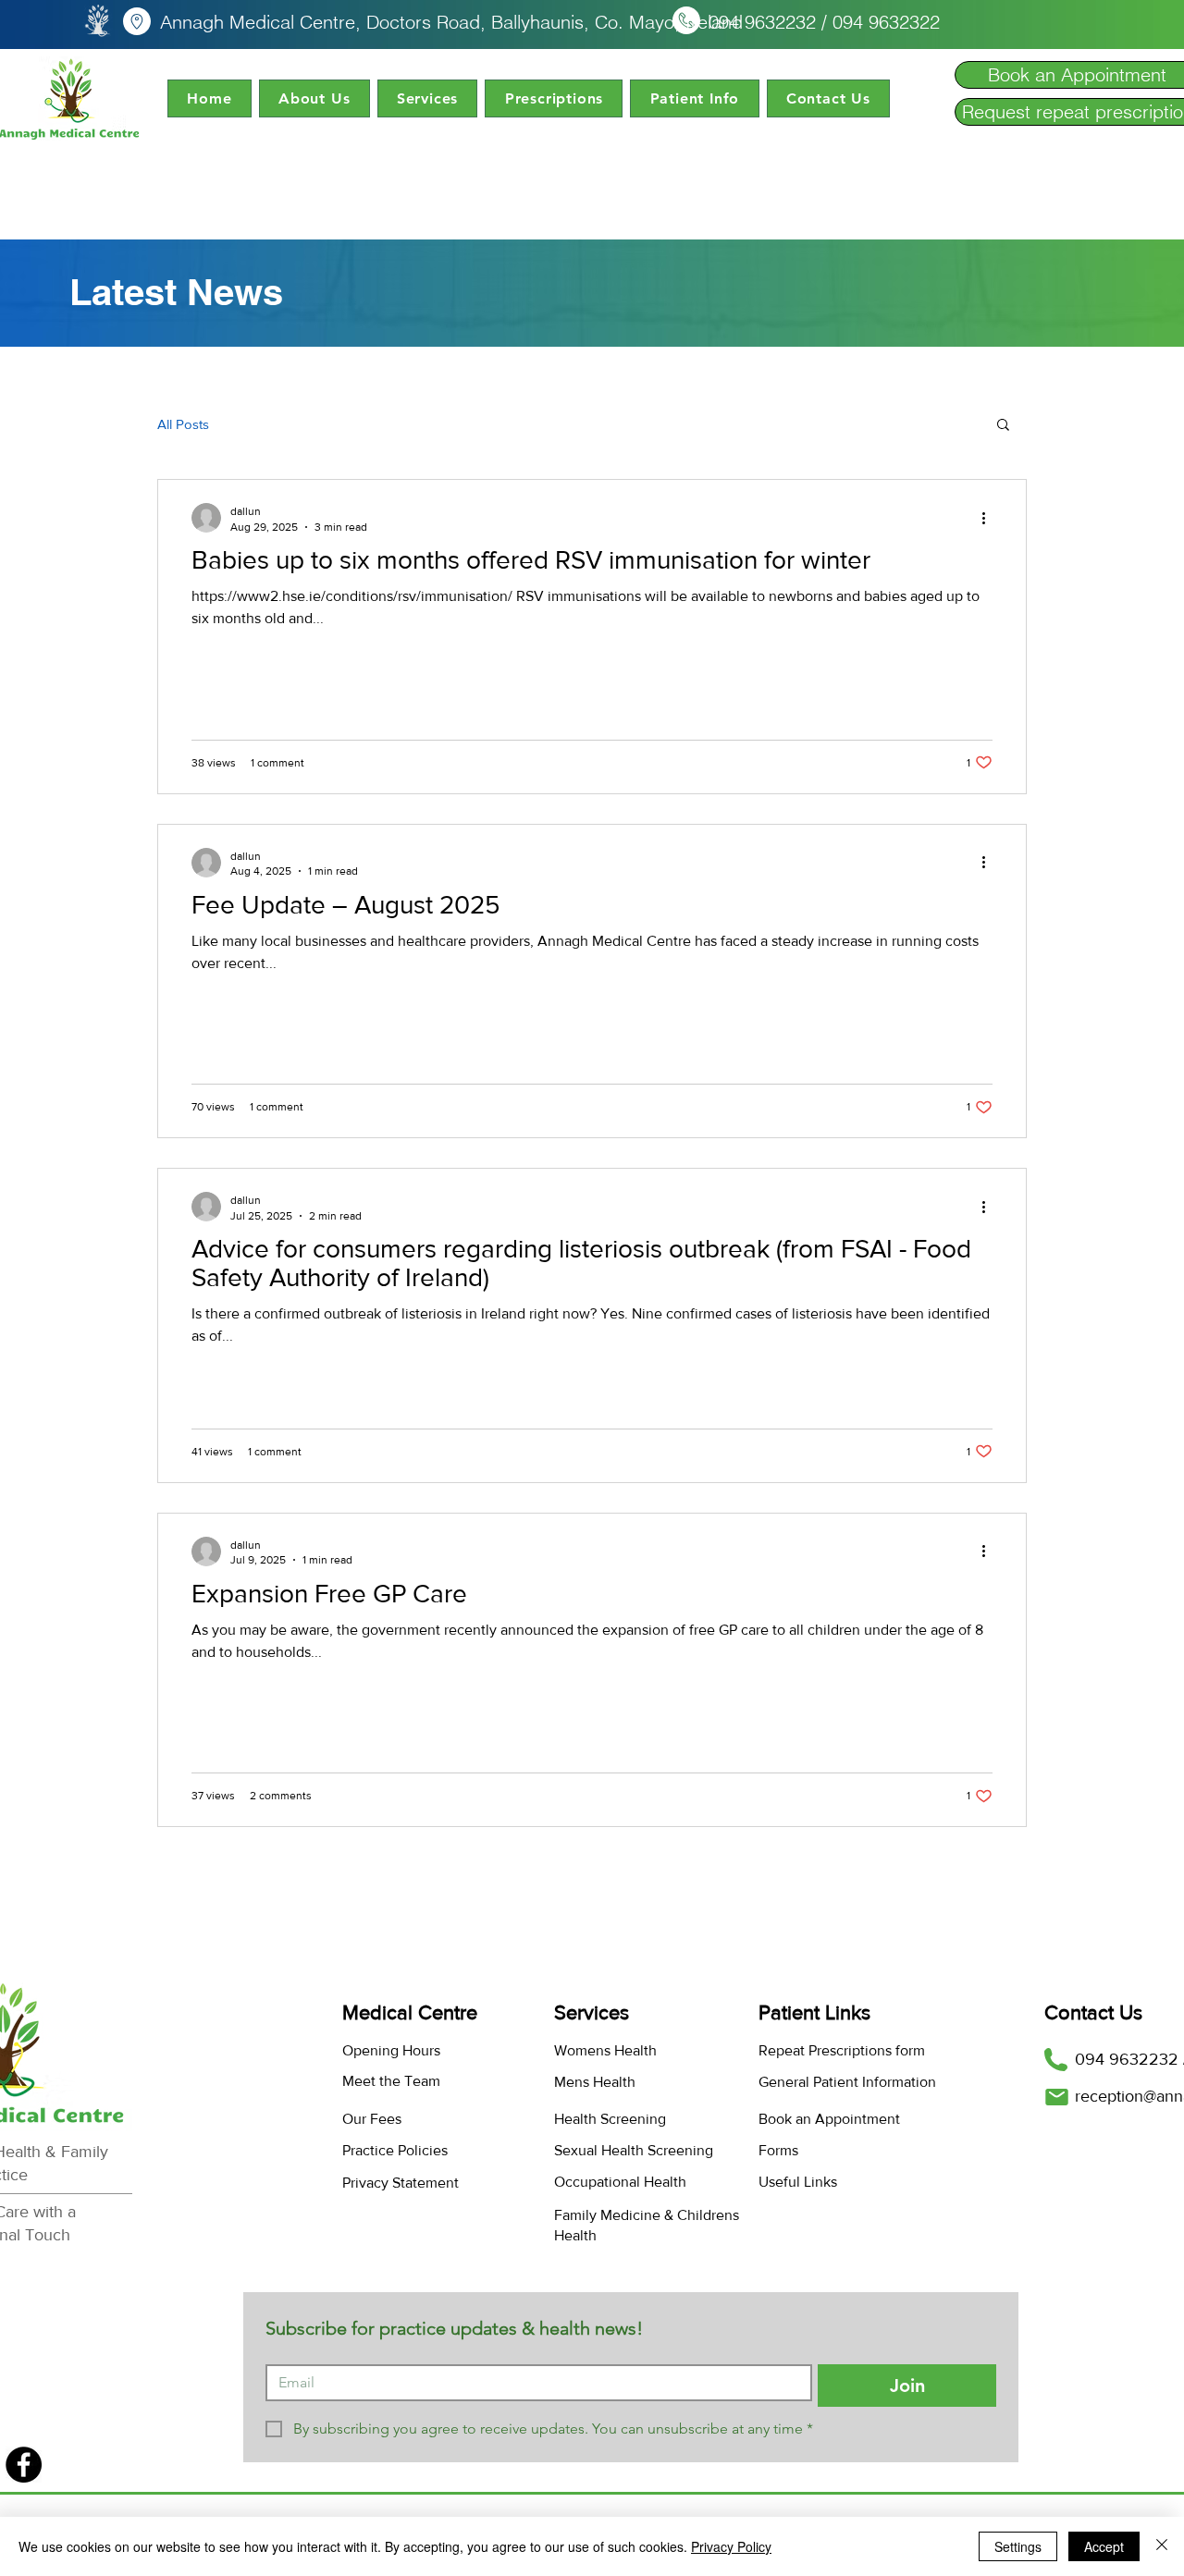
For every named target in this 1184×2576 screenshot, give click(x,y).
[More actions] (990, 518)
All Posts (183, 424)
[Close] (1162, 2546)
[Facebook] (24, 2465)
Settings (1018, 2546)
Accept (1104, 2546)
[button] (314, 98)
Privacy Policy (731, 2546)
